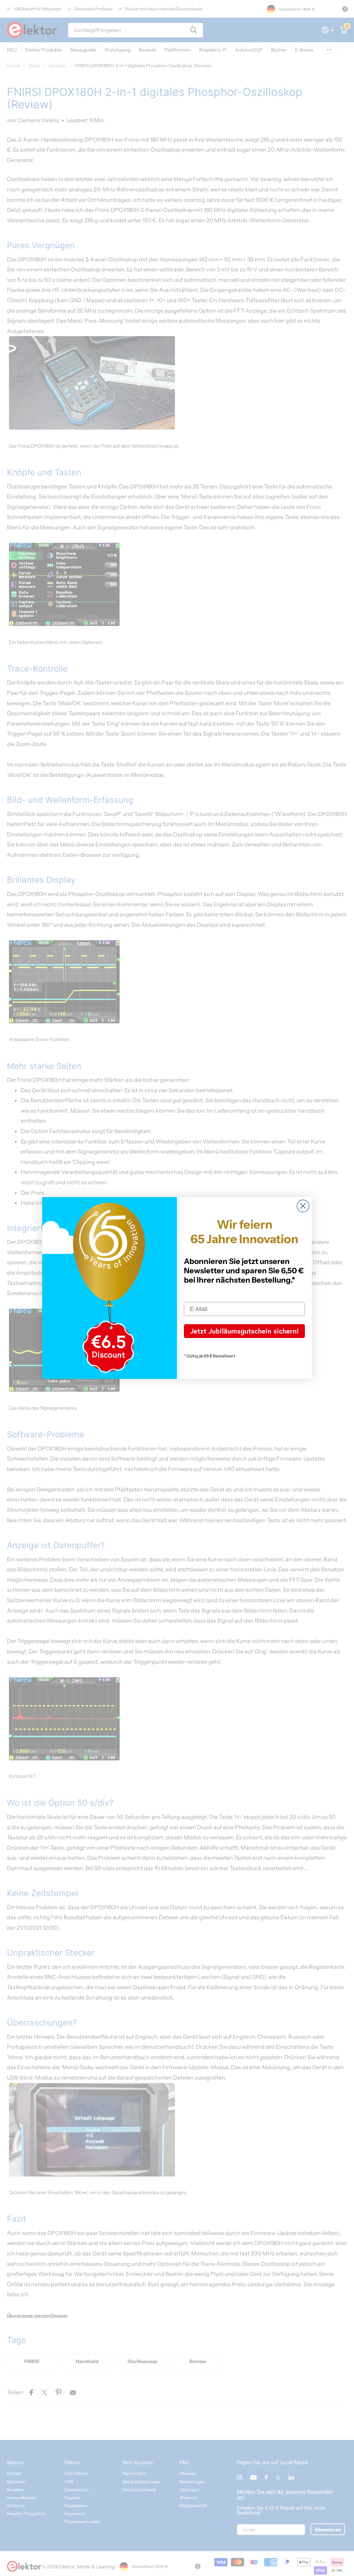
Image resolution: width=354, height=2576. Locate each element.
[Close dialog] (303, 1206)
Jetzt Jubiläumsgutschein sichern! (244, 1331)
